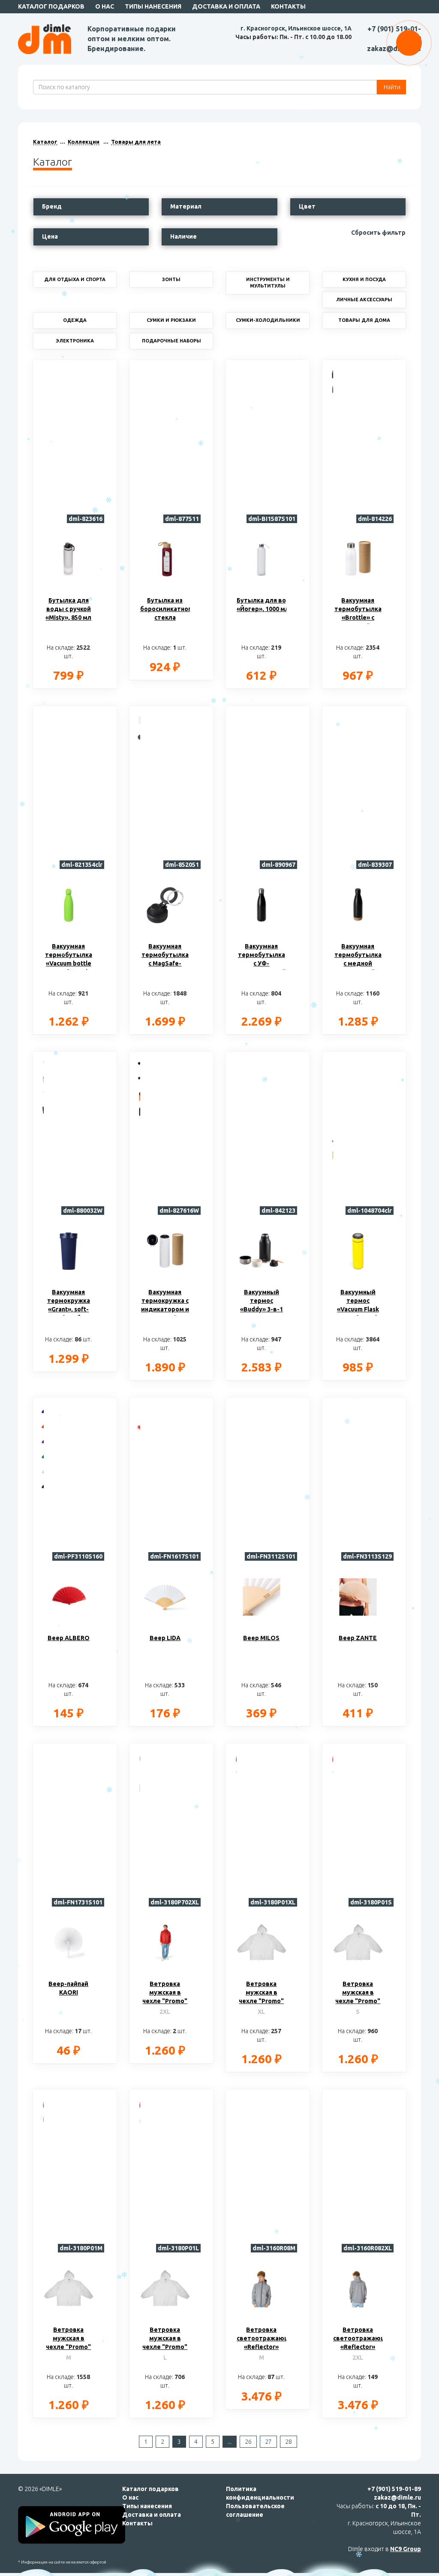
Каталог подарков (51, 6)
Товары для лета (136, 142)
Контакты (288, 6)
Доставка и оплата (226, 6)
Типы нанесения (153, 6)
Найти (391, 87)
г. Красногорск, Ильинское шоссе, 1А (296, 28)
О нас (105, 6)
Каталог (45, 142)
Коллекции (84, 142)
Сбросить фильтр (378, 233)
